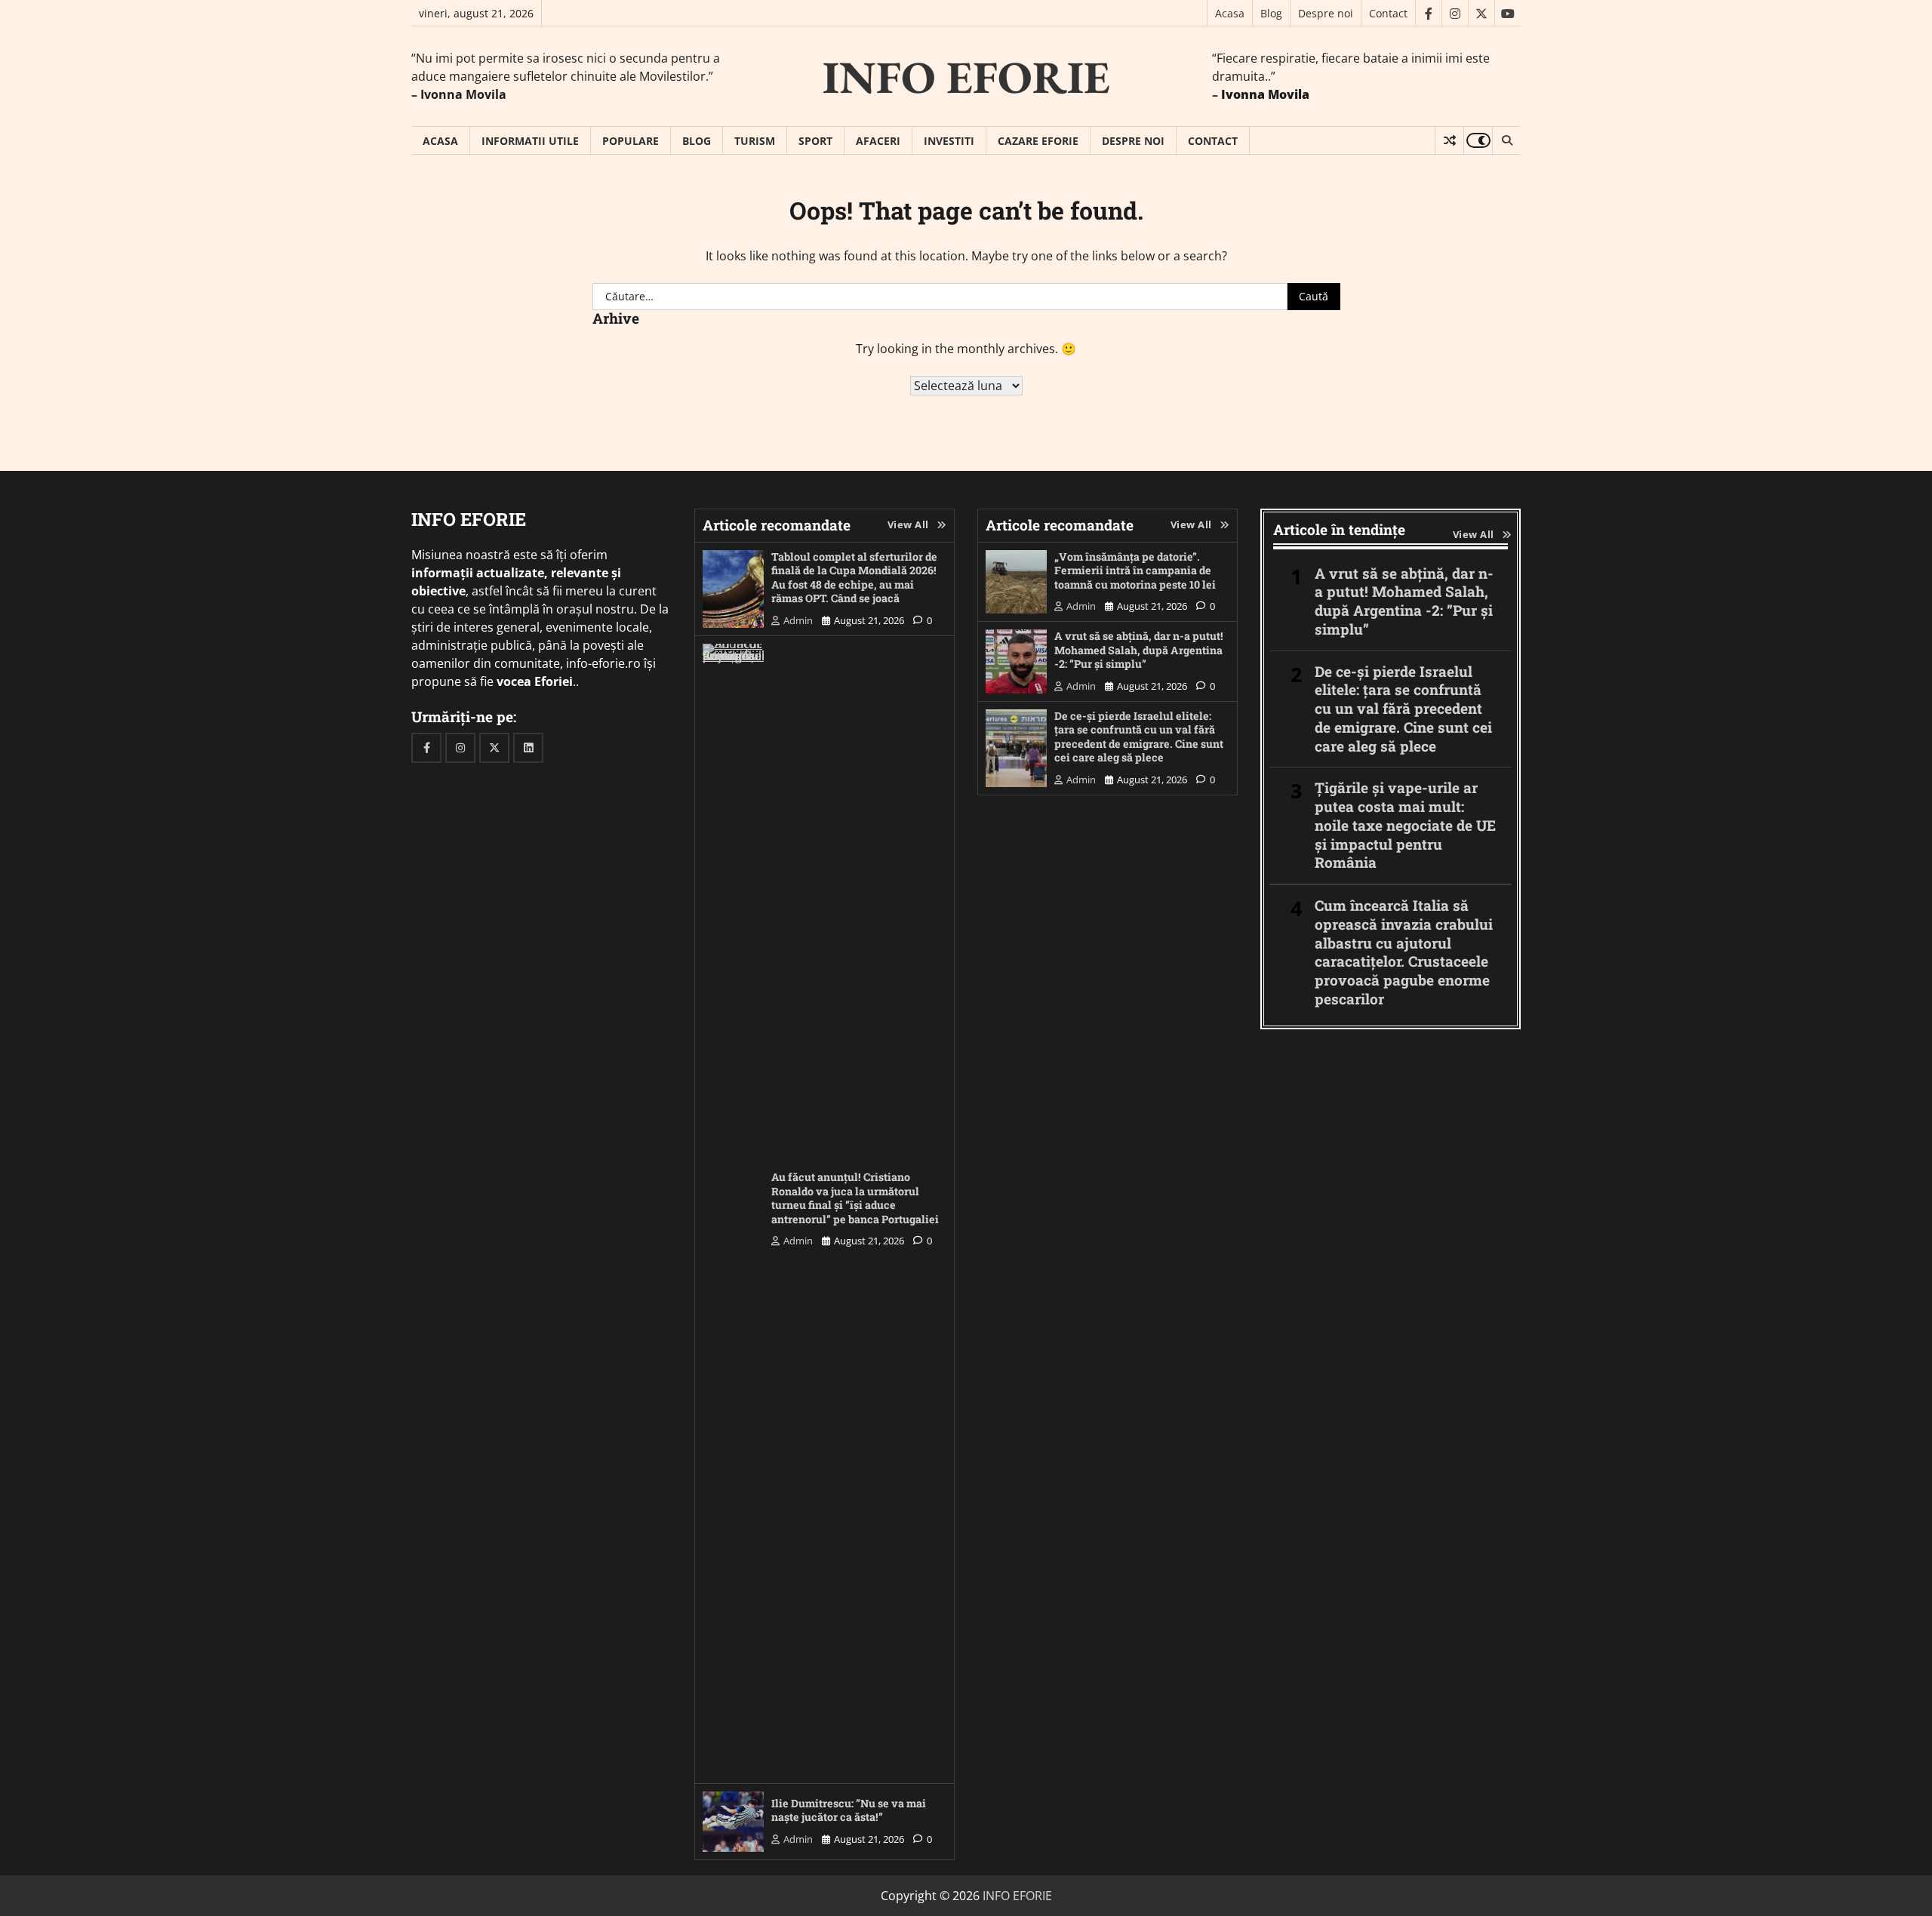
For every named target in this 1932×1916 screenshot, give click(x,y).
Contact (1388, 13)
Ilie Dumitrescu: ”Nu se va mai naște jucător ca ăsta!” (849, 1810)
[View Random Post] (1449, 140)
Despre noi (1326, 13)
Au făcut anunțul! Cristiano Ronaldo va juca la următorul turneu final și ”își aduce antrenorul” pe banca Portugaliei (855, 1198)
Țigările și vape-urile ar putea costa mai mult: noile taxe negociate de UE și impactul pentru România (1405, 825)
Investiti (949, 141)
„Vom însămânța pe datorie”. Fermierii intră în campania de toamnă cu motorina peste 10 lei (1135, 570)
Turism (755, 141)
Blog (1271, 13)
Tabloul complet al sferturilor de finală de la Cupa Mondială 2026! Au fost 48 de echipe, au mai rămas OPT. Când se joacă (854, 578)
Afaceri (878, 141)
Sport (815, 141)
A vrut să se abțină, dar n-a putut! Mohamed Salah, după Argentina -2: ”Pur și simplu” (1139, 650)
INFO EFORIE (966, 77)
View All (908, 524)
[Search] (1506, 140)
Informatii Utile (530, 141)
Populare (631, 141)
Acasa (1230, 13)
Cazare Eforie (1038, 141)
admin (798, 620)
